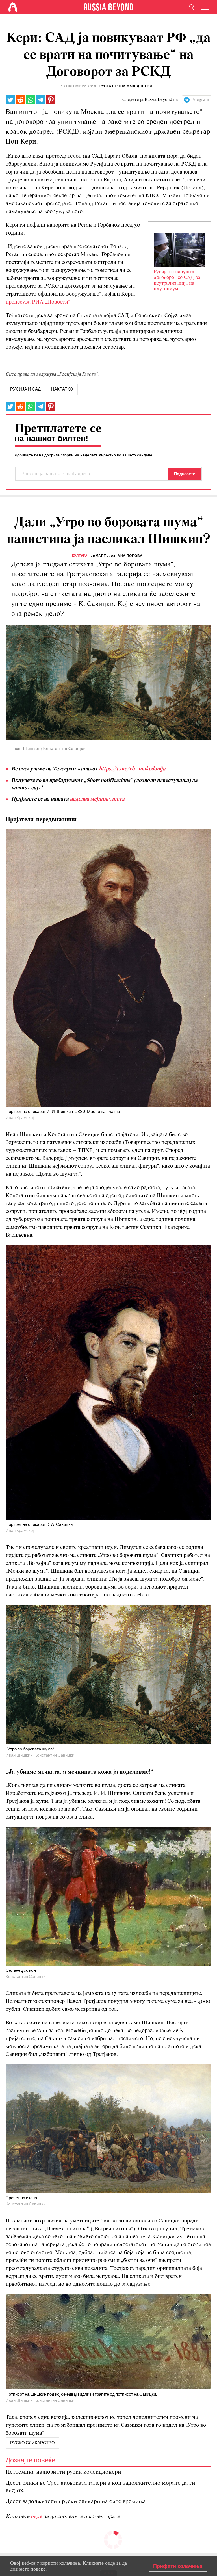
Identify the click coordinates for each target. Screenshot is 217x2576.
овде (37, 2517)
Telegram (200, 100)
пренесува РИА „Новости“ (38, 302)
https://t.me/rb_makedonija (132, 769)
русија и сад (25, 389)
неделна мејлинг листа (97, 799)
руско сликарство (32, 2443)
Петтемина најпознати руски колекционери (63, 2472)
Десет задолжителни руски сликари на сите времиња (76, 2502)
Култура (80, 556)
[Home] (13, 7)
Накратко (62, 389)
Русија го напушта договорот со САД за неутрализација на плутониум (177, 281)
